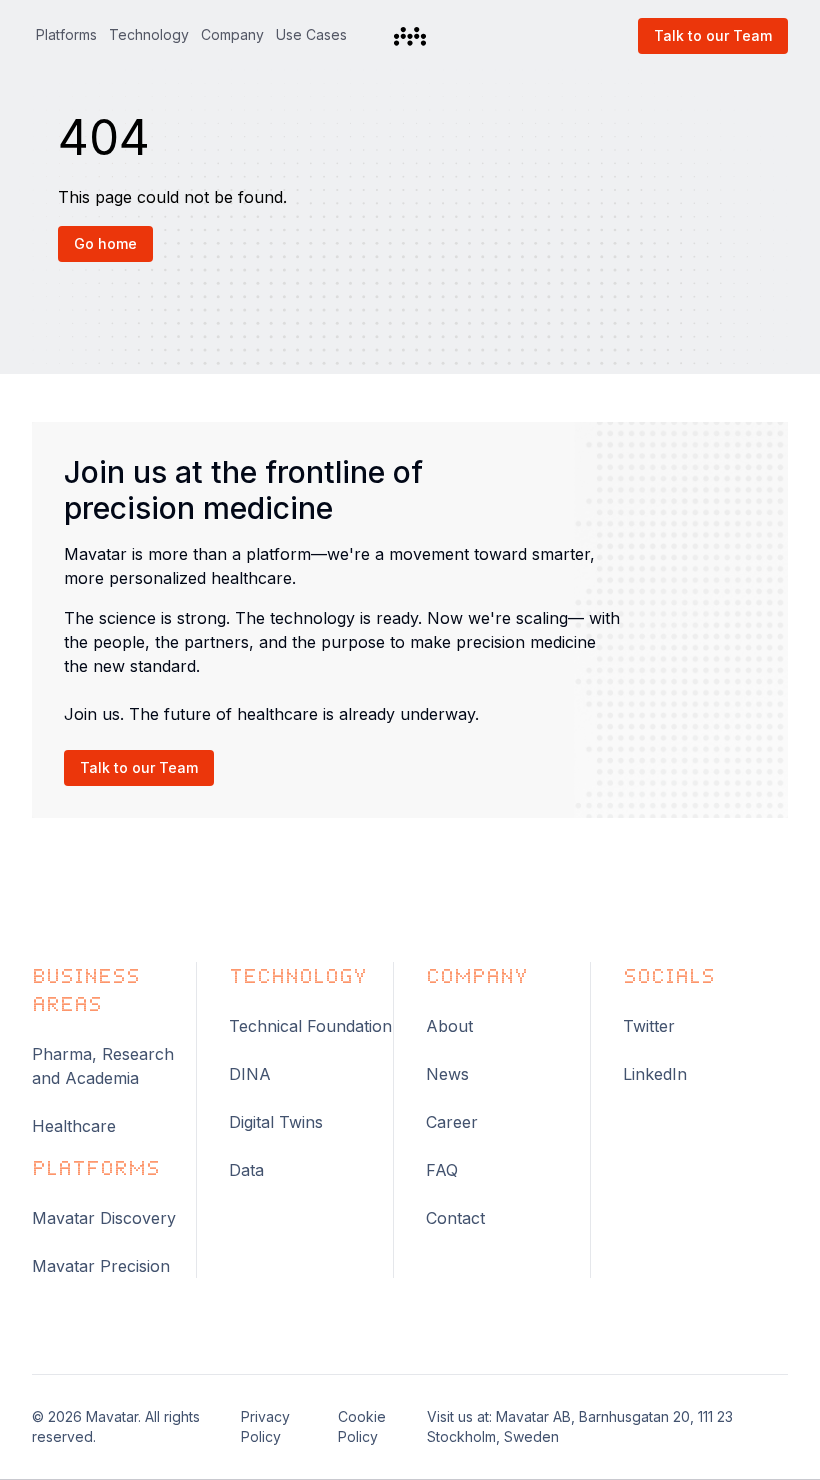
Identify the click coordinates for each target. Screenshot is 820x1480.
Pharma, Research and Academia (103, 1066)
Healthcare (74, 1126)
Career (452, 1122)
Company (232, 34)
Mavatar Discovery (104, 1218)
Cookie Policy (362, 1426)
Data (246, 1170)
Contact (455, 1218)
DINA (250, 1074)
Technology (149, 34)
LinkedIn (655, 1074)
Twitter (649, 1026)
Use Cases (311, 34)
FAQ (442, 1170)
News (447, 1074)
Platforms (66, 34)
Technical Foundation (310, 1026)
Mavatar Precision (101, 1266)
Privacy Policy (265, 1426)
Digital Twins (276, 1122)
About (449, 1026)
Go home (105, 243)
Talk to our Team (713, 35)
